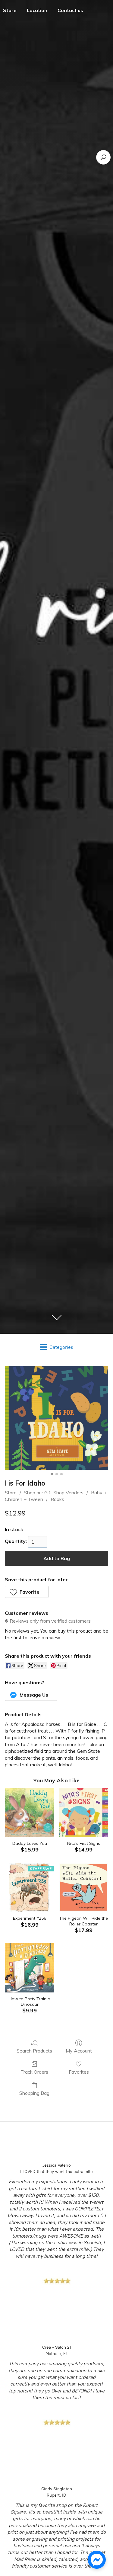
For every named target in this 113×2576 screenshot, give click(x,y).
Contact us (70, 10)
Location (37, 10)
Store (11, 1493)
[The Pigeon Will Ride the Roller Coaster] (84, 1888)
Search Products (34, 2051)
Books (57, 1499)
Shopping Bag (34, 2093)
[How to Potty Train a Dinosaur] (29, 1968)
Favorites (79, 2072)
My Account (79, 2051)
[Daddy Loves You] (29, 1813)
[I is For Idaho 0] (56, 1418)
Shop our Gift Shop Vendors (54, 1493)
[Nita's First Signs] (84, 1813)
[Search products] (103, 157)
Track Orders (34, 2072)
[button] (27, 1592)
